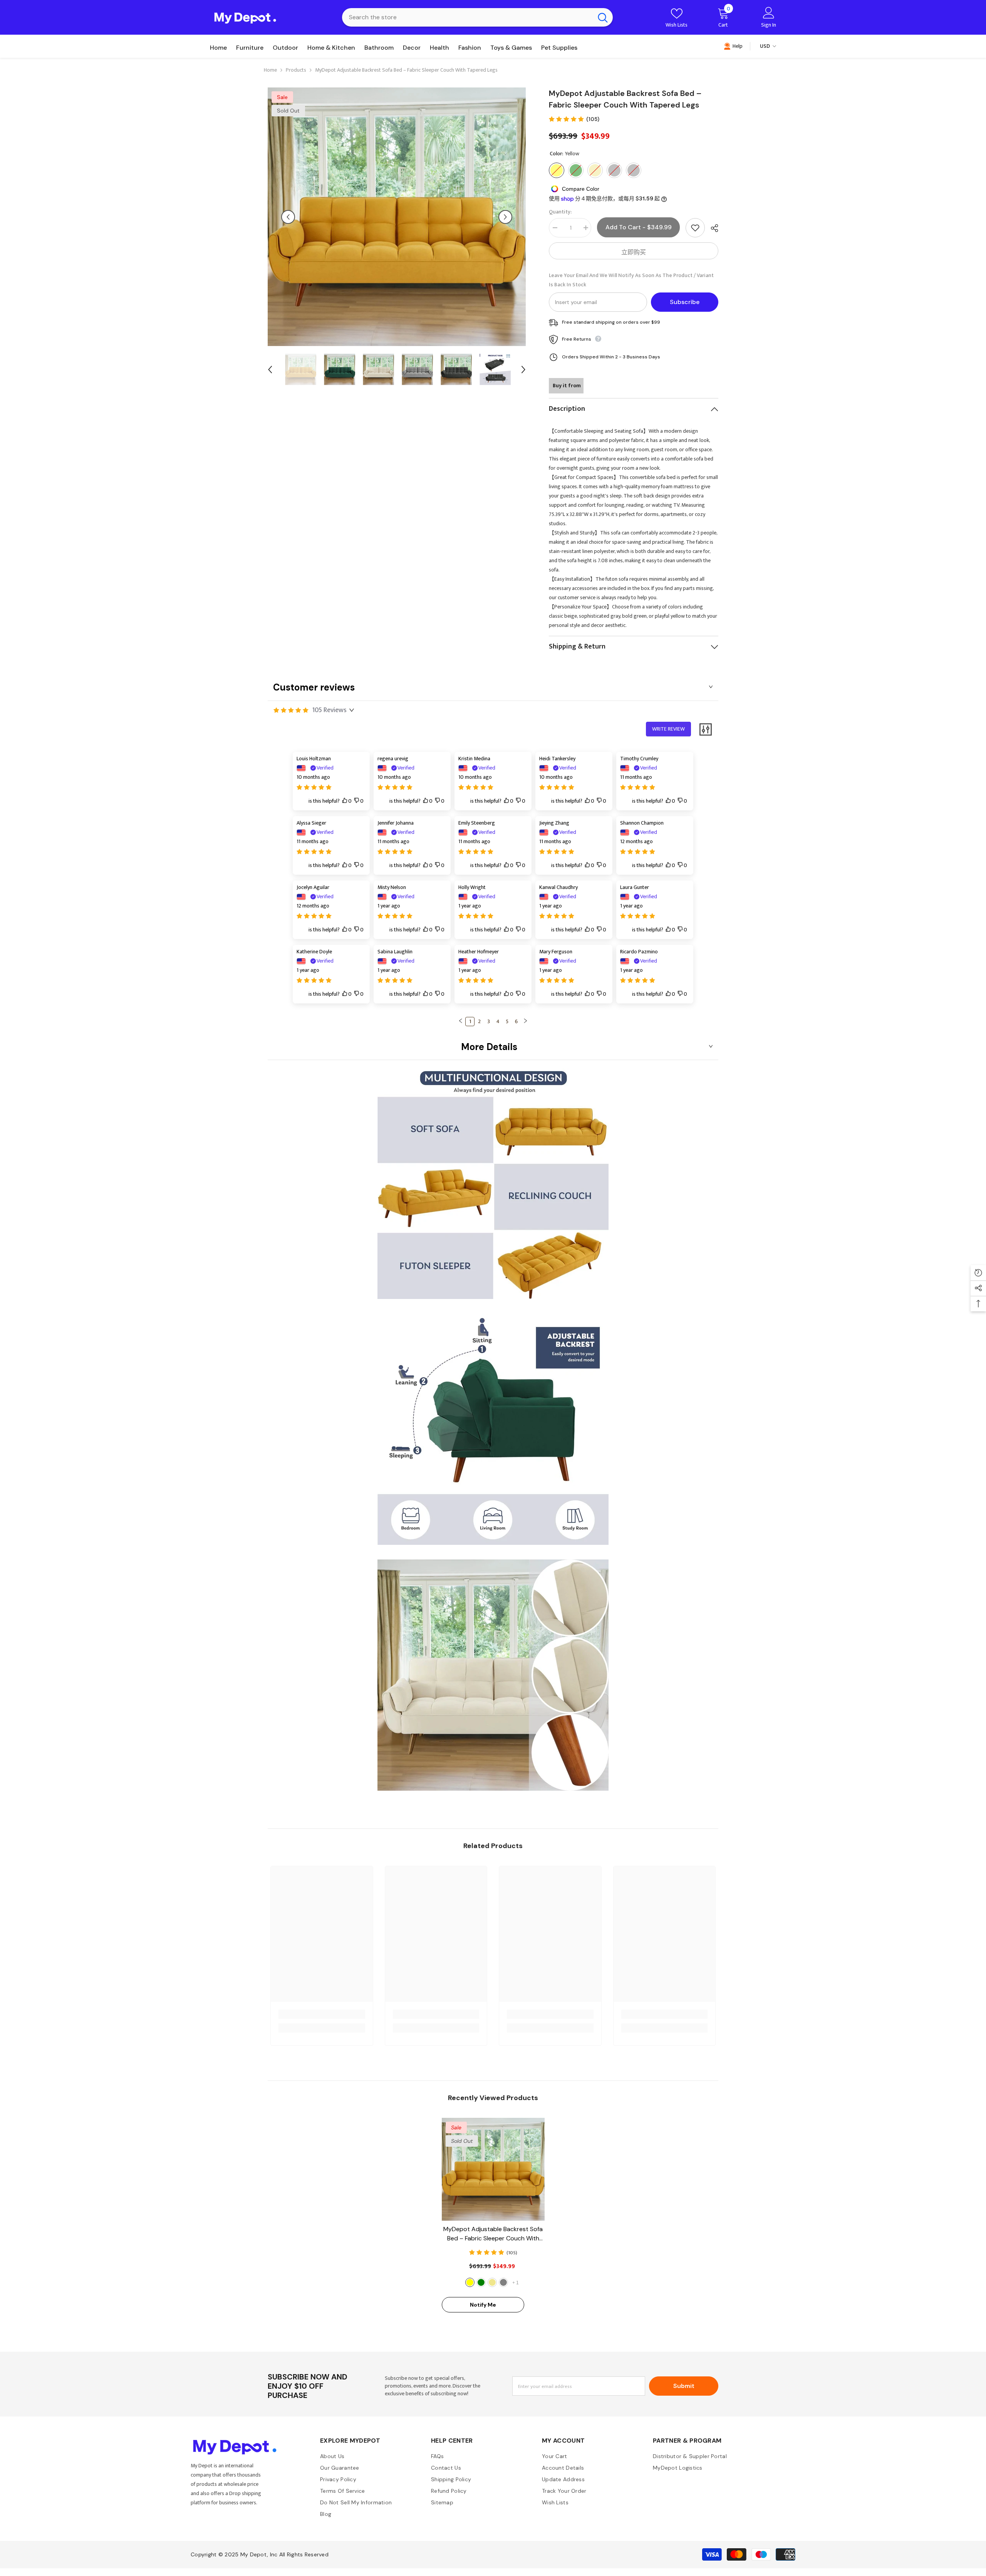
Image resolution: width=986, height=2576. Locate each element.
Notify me (483, 2305)
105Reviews (330, 710)
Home (270, 70)
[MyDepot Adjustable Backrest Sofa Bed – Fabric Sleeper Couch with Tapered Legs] (493, 2169)
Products (296, 70)
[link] (322, 2014)
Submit (684, 2386)
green (481, 2282)
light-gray (503, 2282)
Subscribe (685, 302)
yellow (470, 2282)
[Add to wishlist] (695, 228)
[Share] (712, 228)
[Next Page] (525, 1022)
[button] (288, 217)
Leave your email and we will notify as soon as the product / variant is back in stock (631, 280)
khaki (492, 2282)
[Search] (477, 17)
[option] (397, 217)
